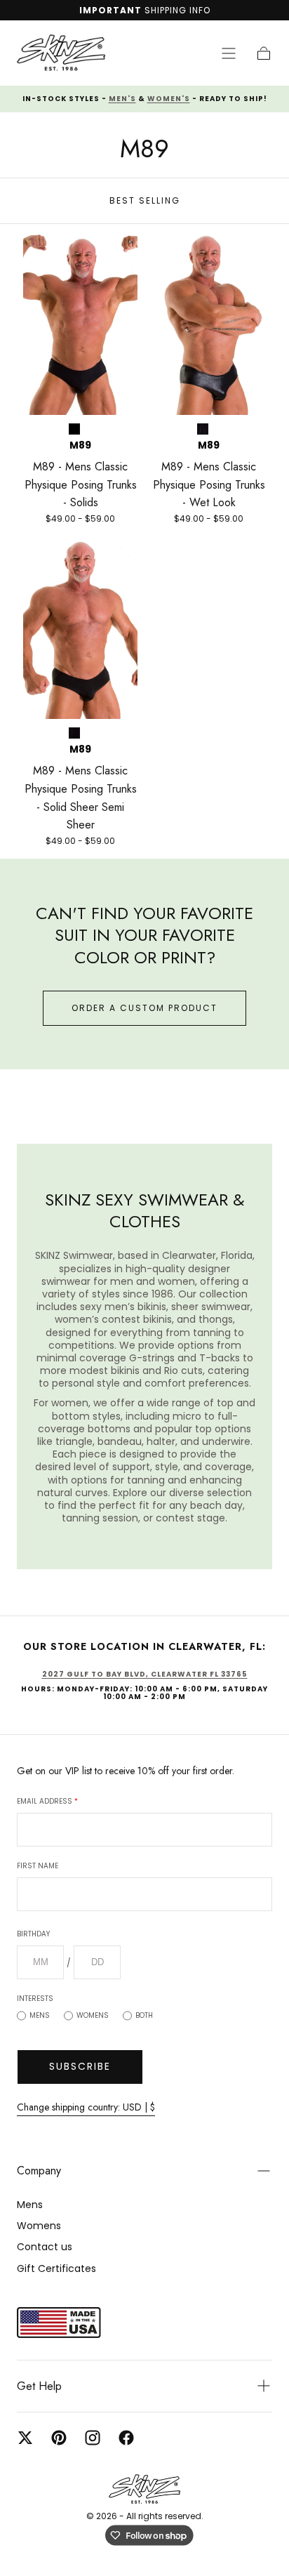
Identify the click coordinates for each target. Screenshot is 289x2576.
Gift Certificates (56, 2268)
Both (144, 2015)
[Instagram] (93, 2438)
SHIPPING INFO (177, 10)
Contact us (45, 2247)
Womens (93, 2015)
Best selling (145, 200)
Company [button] (39, 2171)
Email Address (47, 1801)
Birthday (33, 1934)
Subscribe (80, 2066)
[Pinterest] (59, 2438)
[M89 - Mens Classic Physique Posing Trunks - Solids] (80, 324)
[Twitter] (25, 2438)
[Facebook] (126, 2438)
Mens (40, 2015)
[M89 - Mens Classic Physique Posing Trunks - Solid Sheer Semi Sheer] (80, 628)
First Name (38, 1866)
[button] (229, 53)
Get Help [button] (39, 2386)
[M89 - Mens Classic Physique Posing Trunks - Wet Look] (209, 324)
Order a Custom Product (144, 1008)
